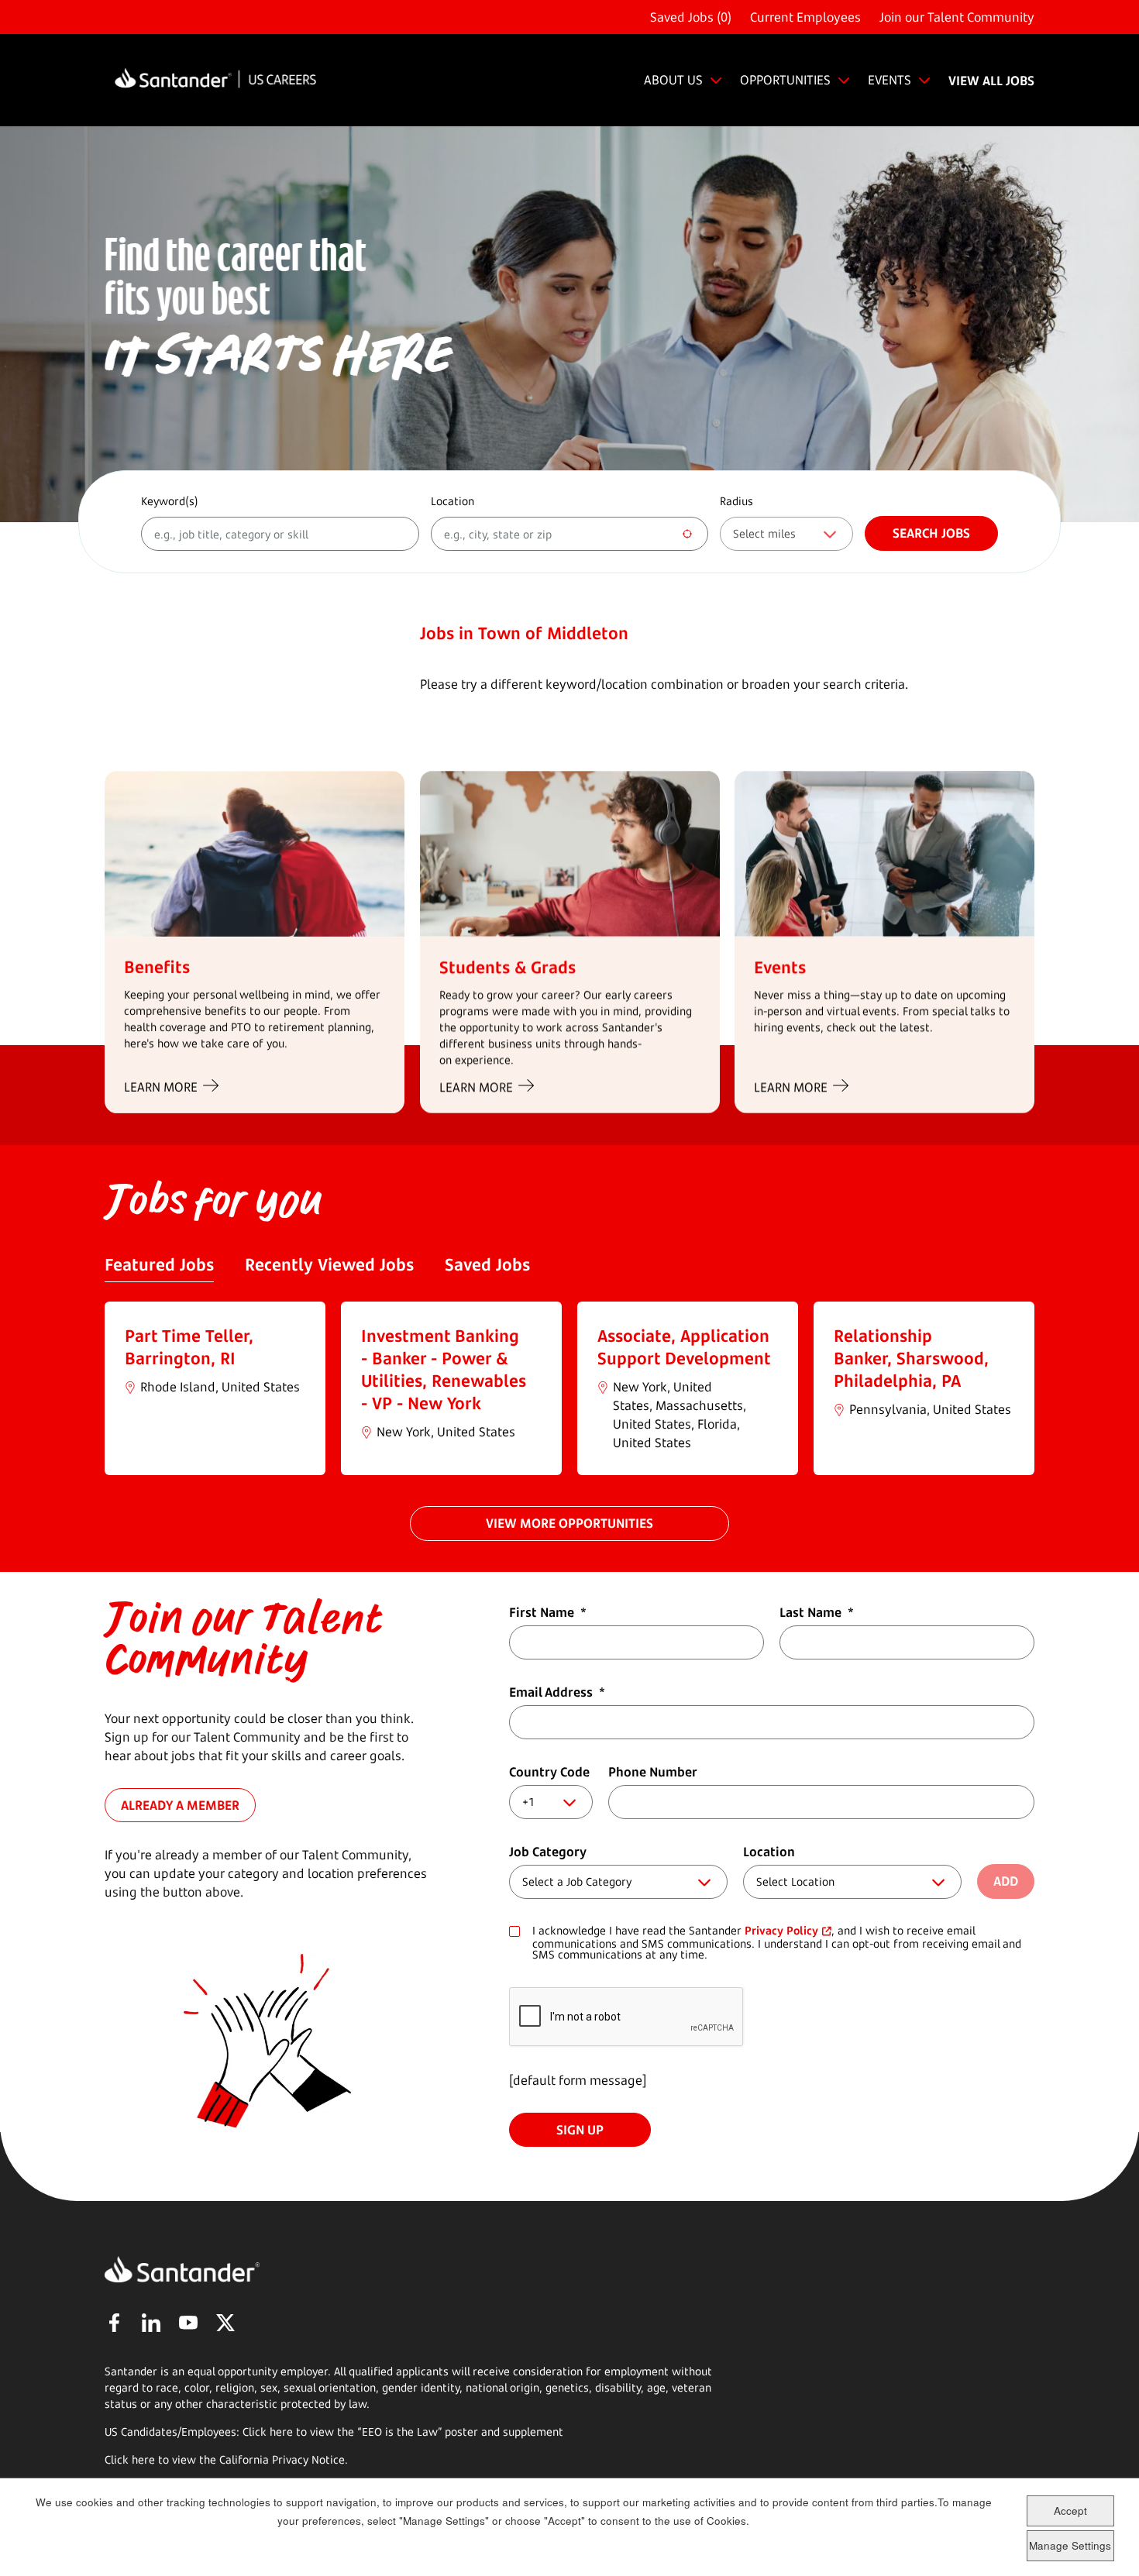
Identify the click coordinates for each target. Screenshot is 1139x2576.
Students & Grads (508, 966)
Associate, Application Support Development (684, 1347)
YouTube (188, 2323)
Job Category (548, 1852)
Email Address (557, 1692)
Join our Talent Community (957, 17)
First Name (548, 1612)
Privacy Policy (781, 1930)
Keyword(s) (170, 501)
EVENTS (890, 80)
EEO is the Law (400, 2432)
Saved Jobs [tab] (487, 1264)
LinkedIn (151, 2323)
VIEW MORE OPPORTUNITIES (569, 1523)
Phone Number (653, 1772)
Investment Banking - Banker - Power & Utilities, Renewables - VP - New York (444, 1369)
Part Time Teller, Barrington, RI (189, 1347)
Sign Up (580, 2130)
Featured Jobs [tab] (159, 1264)
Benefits (157, 966)
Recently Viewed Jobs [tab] (329, 1264)
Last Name (817, 1612)
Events (780, 966)
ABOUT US (673, 80)
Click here (130, 2459)
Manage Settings (1070, 2545)
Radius (736, 501)
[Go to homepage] (215, 80)
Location (453, 501)
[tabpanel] (569, 1388)
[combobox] (570, 534)
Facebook (114, 2323)
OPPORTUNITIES (785, 80)
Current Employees (805, 17)
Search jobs (931, 533)
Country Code (549, 1772)
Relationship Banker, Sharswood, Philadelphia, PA (911, 1358)
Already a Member (180, 1804)
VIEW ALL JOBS (991, 81)
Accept (1070, 2511)
